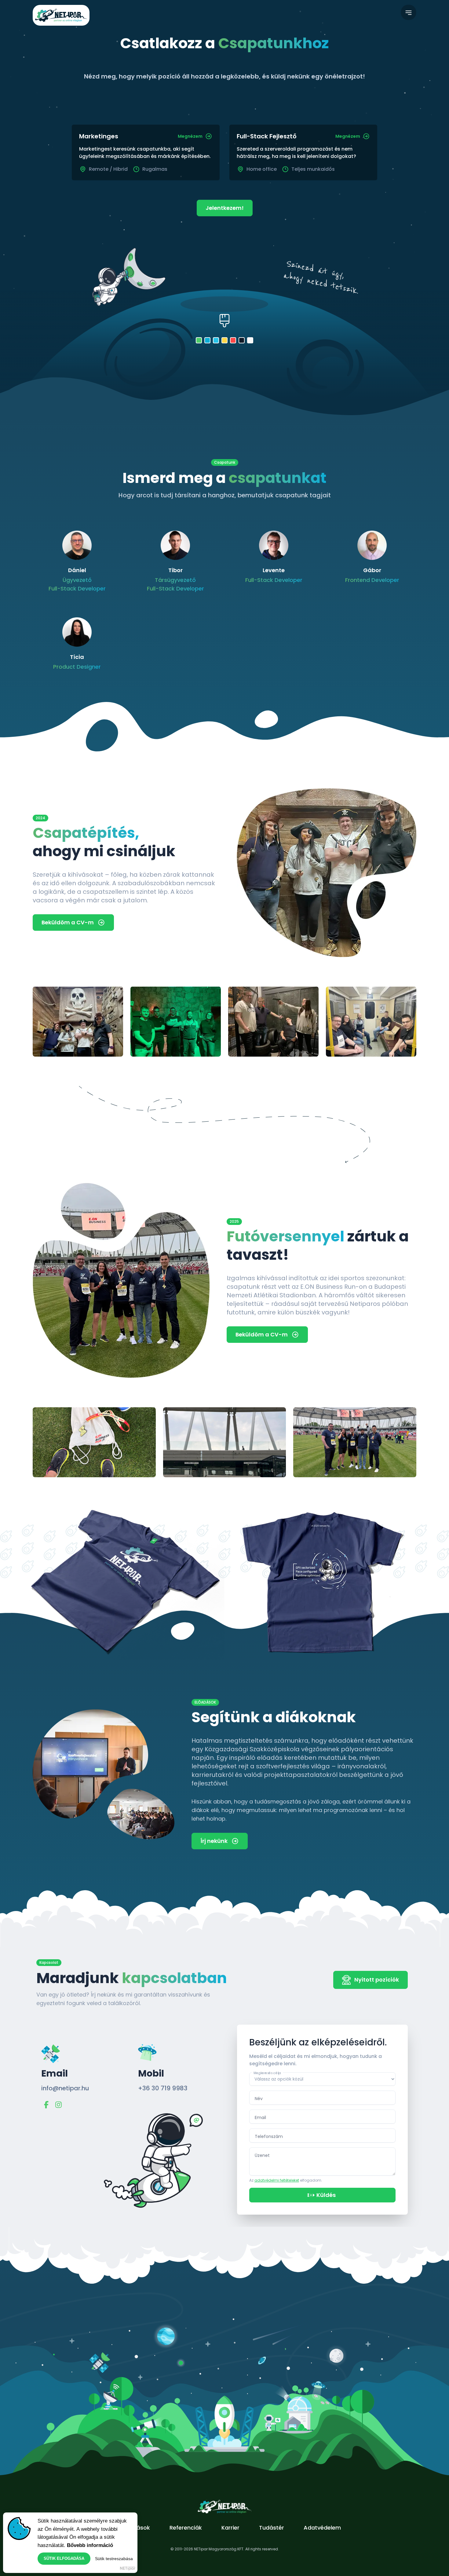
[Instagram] (58, 2105)
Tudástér (272, 2528)
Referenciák (186, 2528)
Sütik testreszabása (114, 2559)
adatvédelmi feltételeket (277, 2180)
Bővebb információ (90, 2545)
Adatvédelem (322, 2528)
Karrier (230, 2528)
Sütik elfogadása (64, 2558)
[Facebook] (46, 2105)
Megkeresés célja (267, 2073)
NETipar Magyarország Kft (128, 2568)
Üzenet (262, 2155)
